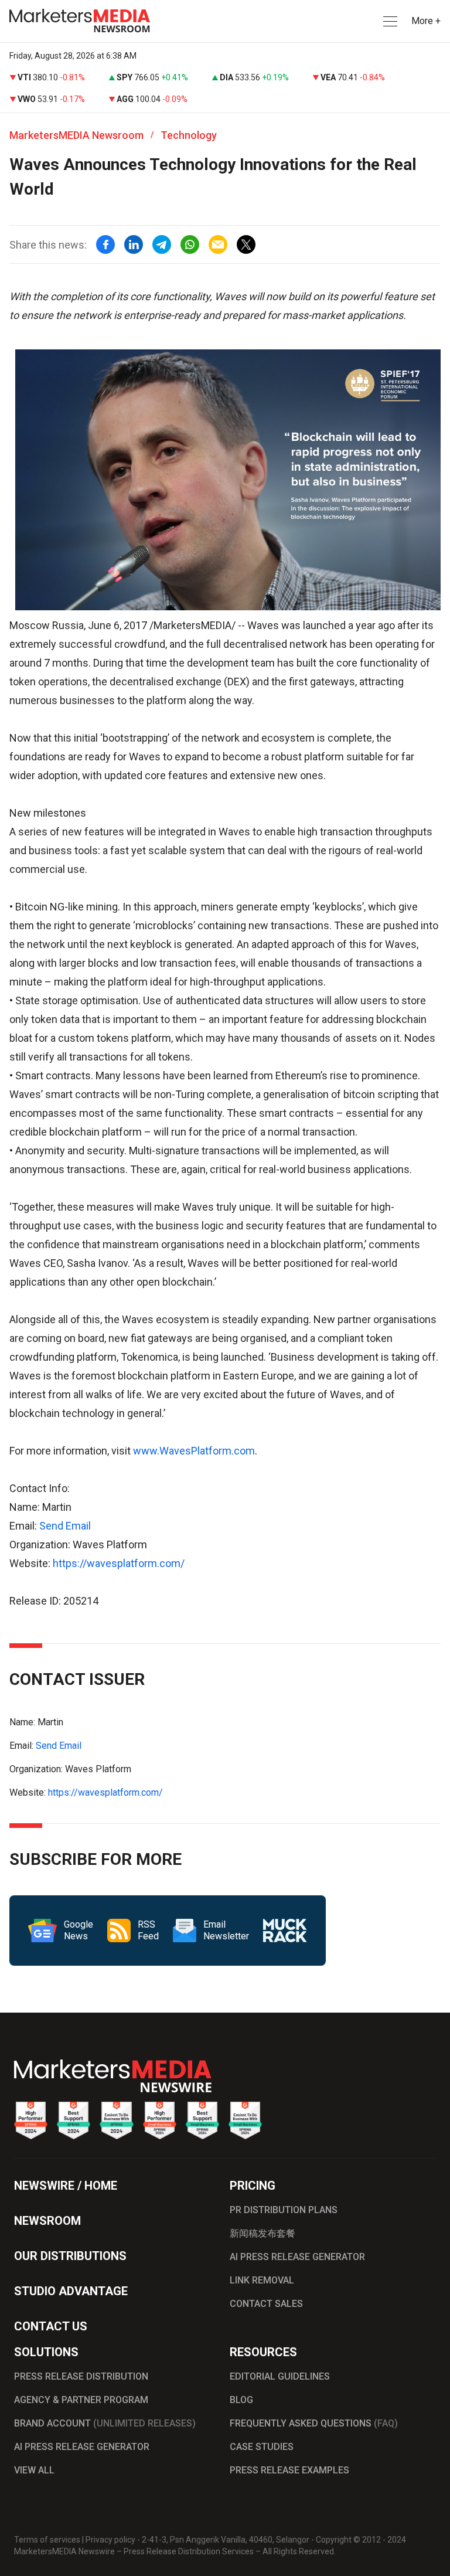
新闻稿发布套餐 (262, 2233)
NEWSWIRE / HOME (66, 2186)
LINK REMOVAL (262, 2280)
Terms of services (47, 2540)
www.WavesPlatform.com (194, 1451)
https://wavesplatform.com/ (119, 1563)
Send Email (65, 1526)
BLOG (241, 2400)
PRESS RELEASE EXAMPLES (289, 2470)
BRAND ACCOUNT (105, 2423)
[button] (389, 21)
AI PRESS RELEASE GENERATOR (297, 2257)
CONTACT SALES (266, 2304)
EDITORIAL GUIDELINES (280, 2376)
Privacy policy (110, 2540)
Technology (189, 135)
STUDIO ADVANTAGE (71, 2291)
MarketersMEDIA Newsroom (76, 135)
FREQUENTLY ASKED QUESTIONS (314, 2423)
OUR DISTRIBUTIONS (70, 2256)
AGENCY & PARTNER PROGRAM (81, 2400)
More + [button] (426, 21)
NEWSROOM (47, 2221)
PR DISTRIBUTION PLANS (284, 2210)
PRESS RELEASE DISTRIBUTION (81, 2376)
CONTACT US (51, 2326)
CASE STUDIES (262, 2447)
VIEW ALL (34, 2470)
